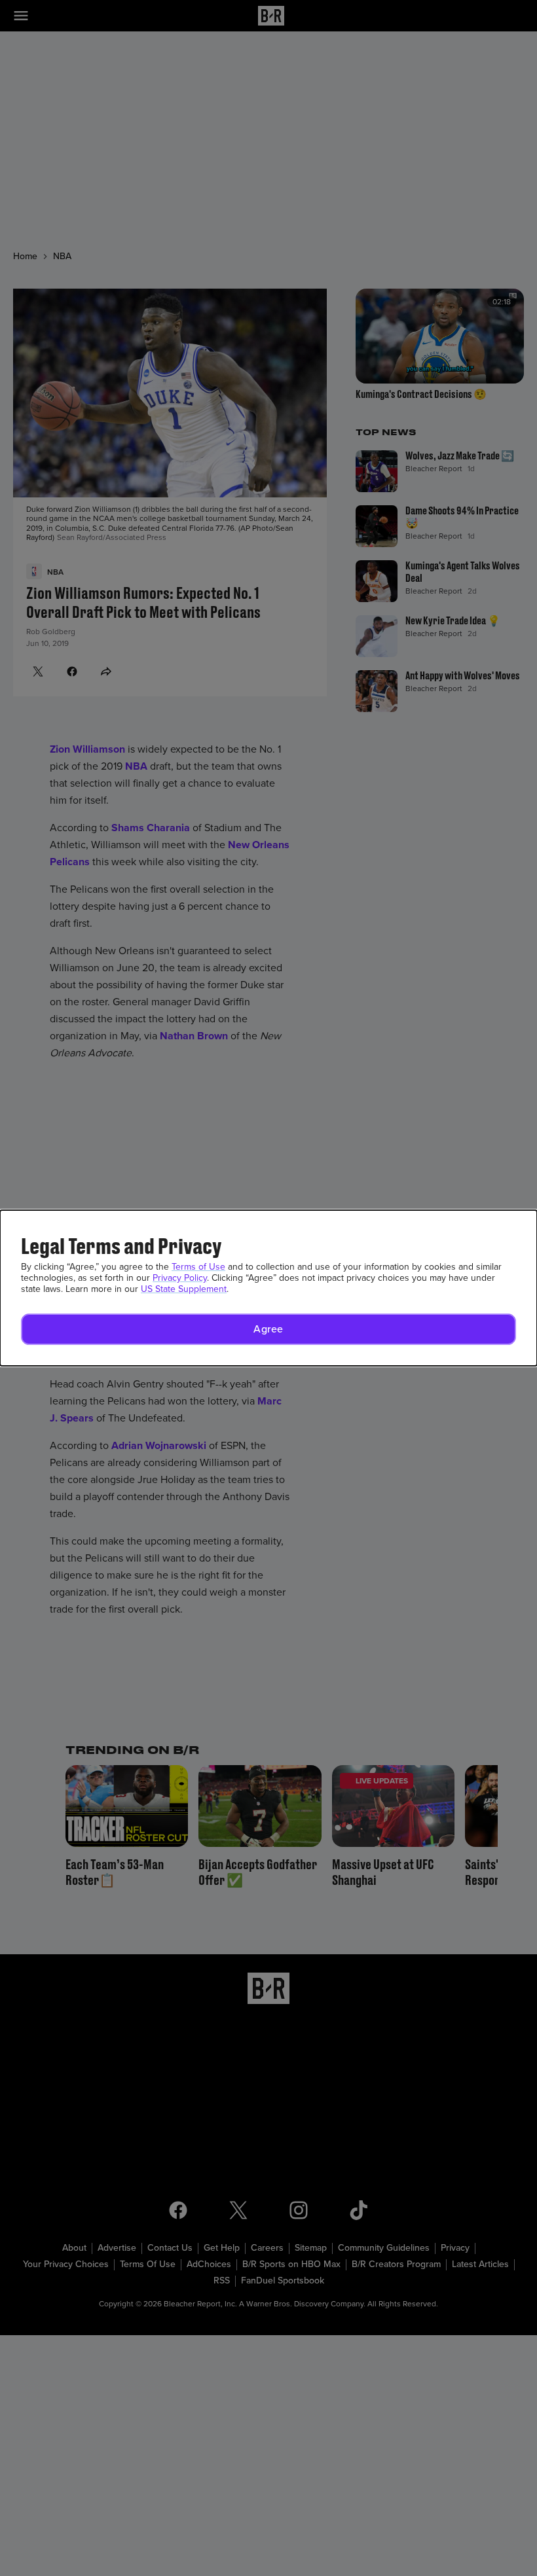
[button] (268, 1329)
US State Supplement (184, 1289)
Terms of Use (198, 1267)
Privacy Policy (180, 1278)
